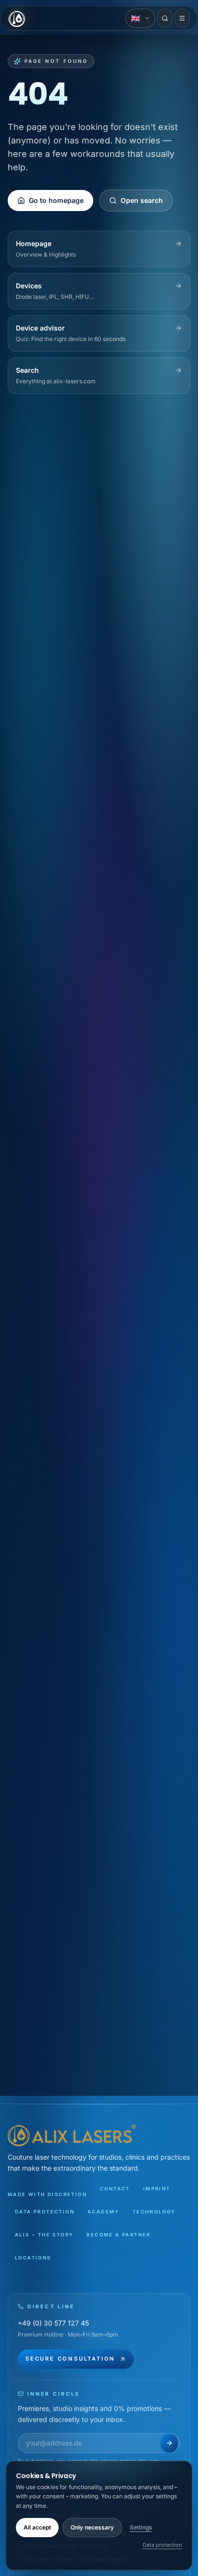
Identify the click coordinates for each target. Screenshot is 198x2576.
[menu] (182, 18)
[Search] (165, 18)
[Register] (169, 2443)
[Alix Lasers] (17, 18)
